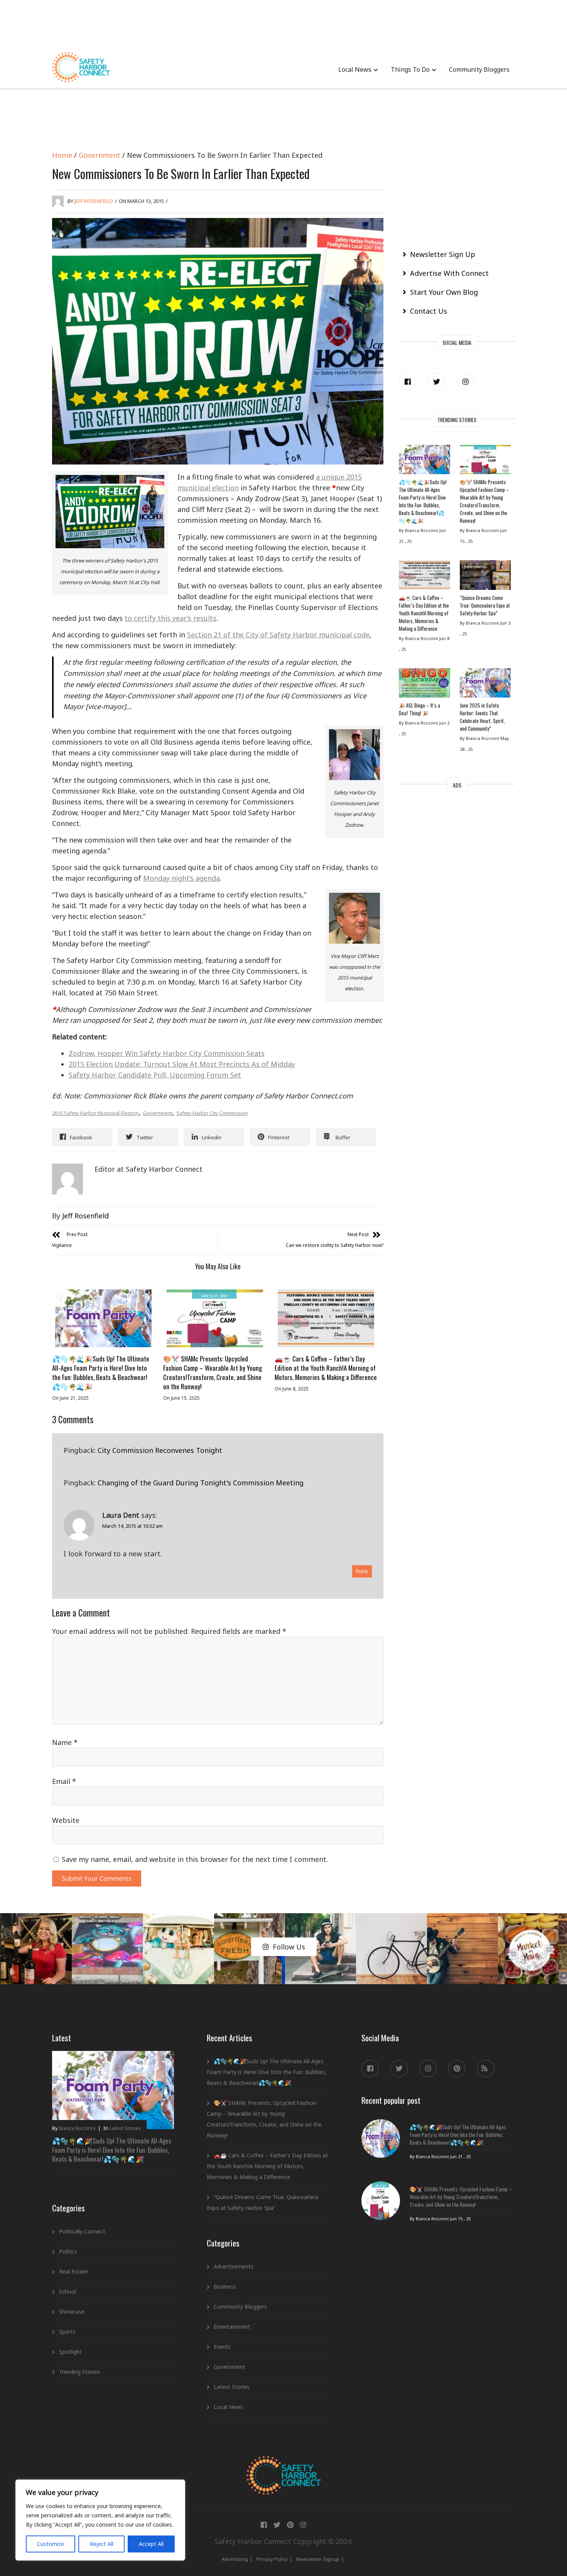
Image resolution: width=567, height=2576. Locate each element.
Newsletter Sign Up (443, 254)
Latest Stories (125, 2128)
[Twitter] (436, 382)
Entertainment (232, 2327)
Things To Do (410, 69)
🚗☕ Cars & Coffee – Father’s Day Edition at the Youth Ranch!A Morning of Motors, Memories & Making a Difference (326, 1368)
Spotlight (70, 2352)
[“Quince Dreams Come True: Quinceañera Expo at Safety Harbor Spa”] (485, 577)
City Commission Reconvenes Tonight (160, 1450)
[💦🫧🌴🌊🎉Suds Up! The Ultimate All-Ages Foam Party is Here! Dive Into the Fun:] (103, 1318)
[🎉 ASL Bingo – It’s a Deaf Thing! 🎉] (424, 685)
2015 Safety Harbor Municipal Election (95, 1113)
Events (222, 2347)
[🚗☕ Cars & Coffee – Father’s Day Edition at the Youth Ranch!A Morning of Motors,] (326, 1318)
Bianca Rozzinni (77, 2128)
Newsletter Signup (318, 2559)
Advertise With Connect (449, 273)
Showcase (72, 2312)
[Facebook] (408, 382)
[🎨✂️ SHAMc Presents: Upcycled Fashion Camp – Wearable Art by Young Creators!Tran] (214, 1318)
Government (100, 155)
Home (62, 155)
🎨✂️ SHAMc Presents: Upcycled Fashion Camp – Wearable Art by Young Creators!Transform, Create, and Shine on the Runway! (213, 1372)
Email (64, 1781)
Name (65, 1742)
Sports (67, 2332)
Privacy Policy (272, 2559)
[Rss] (486, 2068)
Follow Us (289, 1947)
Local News (355, 69)
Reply (362, 1571)
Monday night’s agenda (181, 878)
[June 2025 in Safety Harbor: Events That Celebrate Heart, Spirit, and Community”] (485, 685)
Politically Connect (82, 2231)
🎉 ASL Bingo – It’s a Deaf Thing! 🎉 (419, 709)
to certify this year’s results (170, 618)
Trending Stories (79, 2372)
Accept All (151, 2544)
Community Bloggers (479, 69)
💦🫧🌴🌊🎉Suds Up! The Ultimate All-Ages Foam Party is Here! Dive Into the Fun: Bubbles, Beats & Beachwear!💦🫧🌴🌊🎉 (101, 1372)
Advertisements (234, 2266)
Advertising (235, 2559)
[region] (100, 2520)
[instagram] (465, 382)
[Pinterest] (457, 2068)
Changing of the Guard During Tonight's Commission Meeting (201, 1483)
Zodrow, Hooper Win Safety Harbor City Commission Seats (167, 1053)
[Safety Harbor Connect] (284, 2465)
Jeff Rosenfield (94, 201)
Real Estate (73, 2271)
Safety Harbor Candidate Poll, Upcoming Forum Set (155, 1075)
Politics (68, 2251)
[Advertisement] (283, 23)
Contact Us (429, 311)
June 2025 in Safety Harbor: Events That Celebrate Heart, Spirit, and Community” (482, 717)
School (67, 2291)
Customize (51, 2544)
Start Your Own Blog (444, 292)
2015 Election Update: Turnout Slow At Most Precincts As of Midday (182, 1064)
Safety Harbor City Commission (212, 1113)
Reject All (102, 2544)
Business (225, 2286)
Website (66, 1820)
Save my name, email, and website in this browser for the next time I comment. (195, 1859)
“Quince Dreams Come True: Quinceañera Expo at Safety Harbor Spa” (485, 605)
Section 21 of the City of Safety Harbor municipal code (278, 635)
